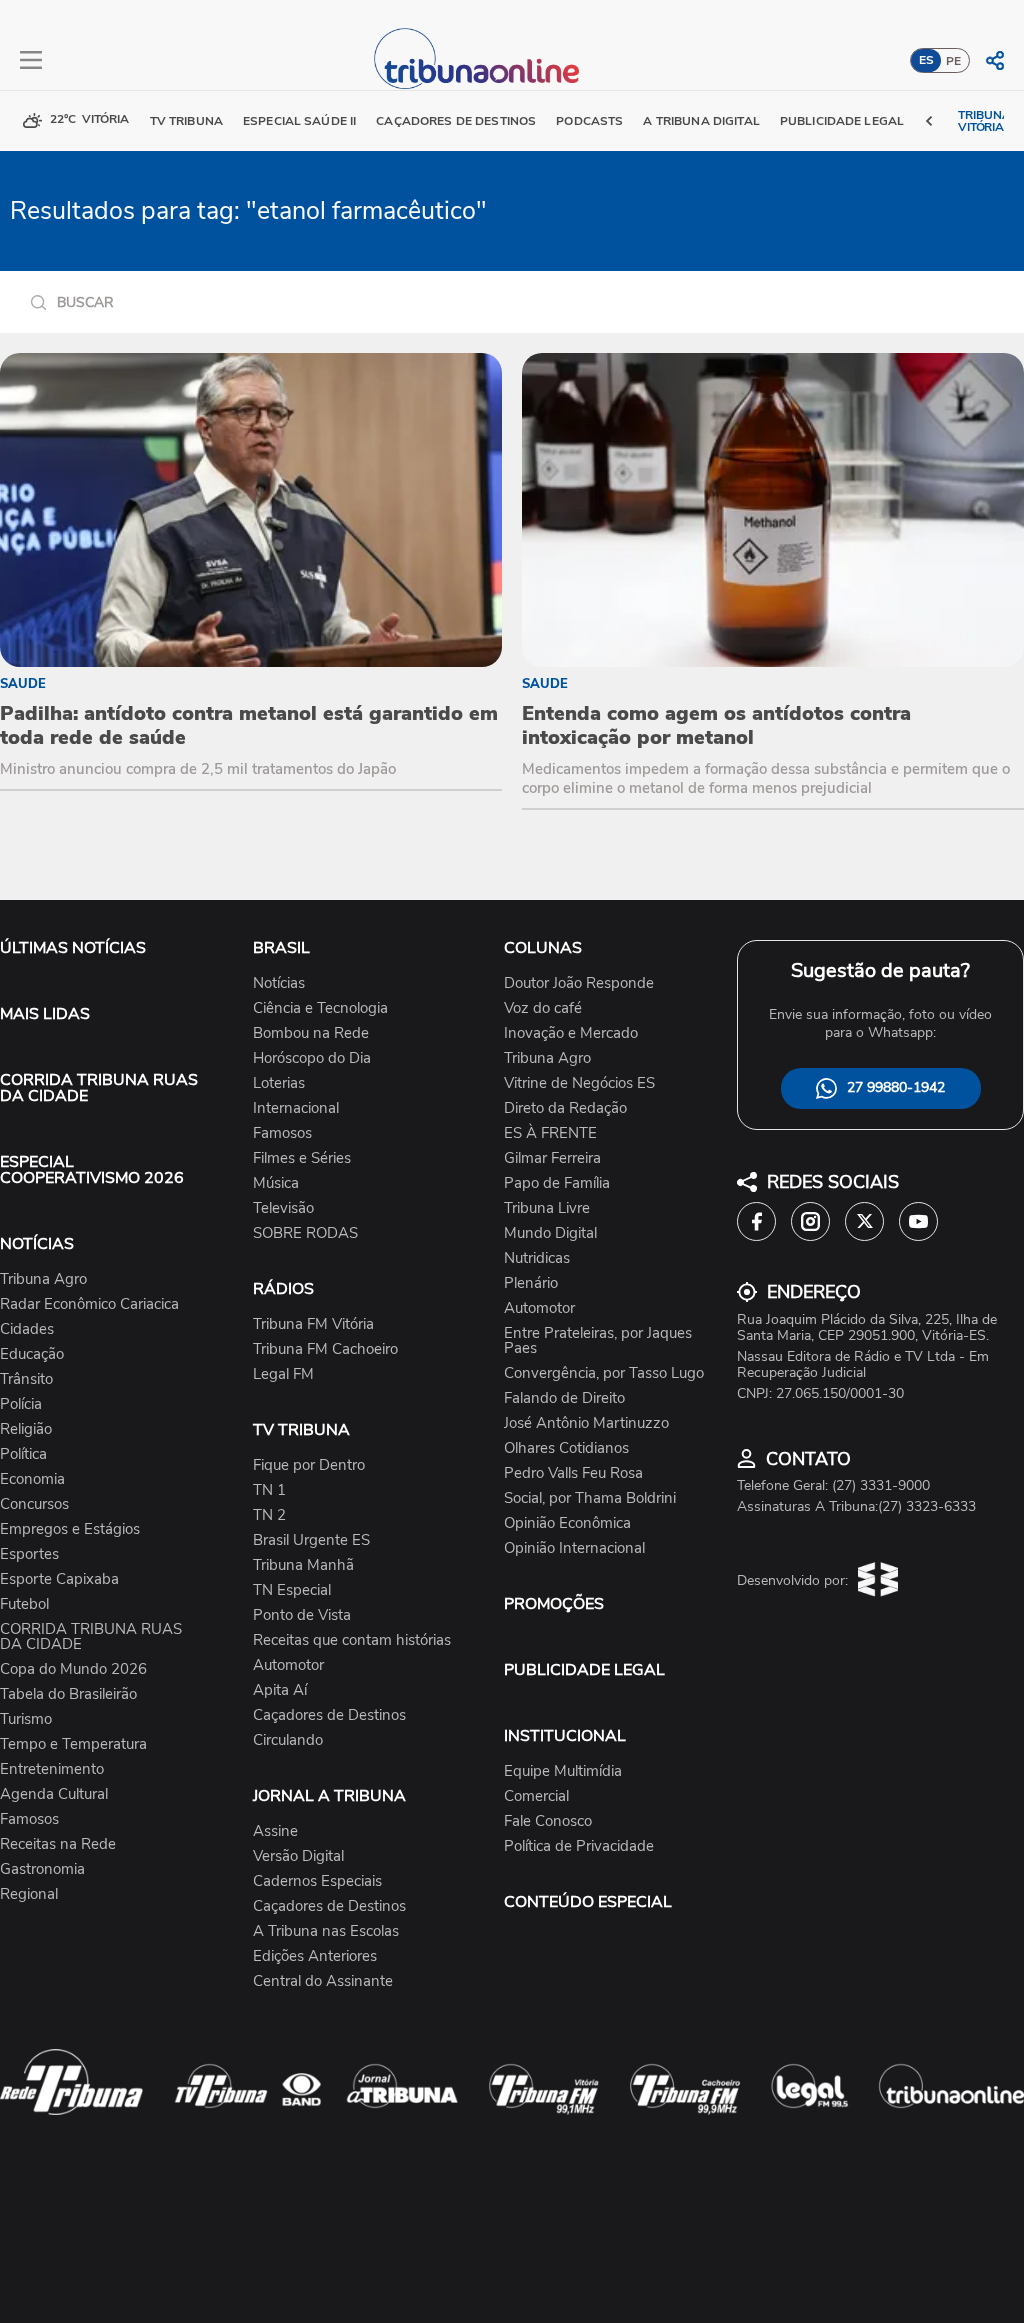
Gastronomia (42, 1869)
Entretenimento (52, 1769)
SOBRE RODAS (305, 1233)
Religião (26, 1429)
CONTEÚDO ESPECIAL (588, 1902)
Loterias (279, 1083)
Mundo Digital (550, 1233)
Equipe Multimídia (563, 1771)
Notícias (279, 983)
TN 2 (269, 1515)
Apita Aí (280, 1690)
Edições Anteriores (315, 1956)
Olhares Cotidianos (566, 1448)
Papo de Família (557, 1183)
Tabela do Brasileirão (68, 1694)
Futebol (24, 1604)
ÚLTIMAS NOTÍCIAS (73, 948)
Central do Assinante (323, 1981)
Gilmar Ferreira (552, 1158)
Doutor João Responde (579, 983)
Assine (275, 1831)
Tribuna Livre (547, 1208)
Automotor (288, 1665)
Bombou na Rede (311, 1033)
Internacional (296, 1108)
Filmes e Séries (302, 1158)
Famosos (29, 1819)
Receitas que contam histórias (352, 1640)
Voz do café (543, 1008)
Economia (32, 1479)
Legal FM (283, 1374)
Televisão (283, 1208)
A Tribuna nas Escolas (326, 1931)
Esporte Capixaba (59, 1579)
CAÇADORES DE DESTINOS (456, 121)
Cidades (27, 1329)
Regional (29, 1894)
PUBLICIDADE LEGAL (584, 1670)
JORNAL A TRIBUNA (329, 1796)
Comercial (536, 1796)
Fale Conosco (548, 1821)
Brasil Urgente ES (311, 1540)
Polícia (21, 1404)
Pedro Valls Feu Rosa (573, 1473)
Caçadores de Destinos (329, 1715)
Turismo (26, 1719)
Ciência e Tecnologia (320, 1008)
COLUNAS (543, 948)
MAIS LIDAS (45, 1014)
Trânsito (26, 1379)
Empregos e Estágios (70, 1529)
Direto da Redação (565, 1108)
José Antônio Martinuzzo (586, 1423)
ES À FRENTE (550, 1133)
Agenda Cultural (54, 1794)
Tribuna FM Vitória (313, 1324)
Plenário (531, 1283)
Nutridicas (537, 1258)
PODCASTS (589, 121)
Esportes (29, 1554)
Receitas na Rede (58, 1844)
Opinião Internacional (574, 1548)
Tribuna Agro (43, 1279)
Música (276, 1183)
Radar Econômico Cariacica (89, 1304)
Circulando (288, 1740)
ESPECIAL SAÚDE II (299, 121)
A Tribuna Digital (701, 121)
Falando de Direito (564, 1398)
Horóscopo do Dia (312, 1058)
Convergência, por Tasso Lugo (604, 1373)
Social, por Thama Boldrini (590, 1498)
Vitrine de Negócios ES (579, 1083)
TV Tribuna (186, 121)
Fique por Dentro (309, 1465)
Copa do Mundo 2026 (73, 1669)
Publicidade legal (842, 121)
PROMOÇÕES (554, 1604)
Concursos (34, 1504)
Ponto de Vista (302, 1615)
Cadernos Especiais (317, 1881)
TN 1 (269, 1490)
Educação (32, 1354)
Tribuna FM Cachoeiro (325, 1349)
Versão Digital (298, 1856)
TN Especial (292, 1590)
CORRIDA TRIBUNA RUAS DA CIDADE (99, 1088)
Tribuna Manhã (303, 1565)
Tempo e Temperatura (73, 1744)
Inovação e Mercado (571, 1033)
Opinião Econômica (567, 1523)
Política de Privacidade (579, 1846)
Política (23, 1454)
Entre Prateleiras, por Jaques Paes (598, 1341)
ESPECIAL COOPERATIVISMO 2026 (92, 1170)
